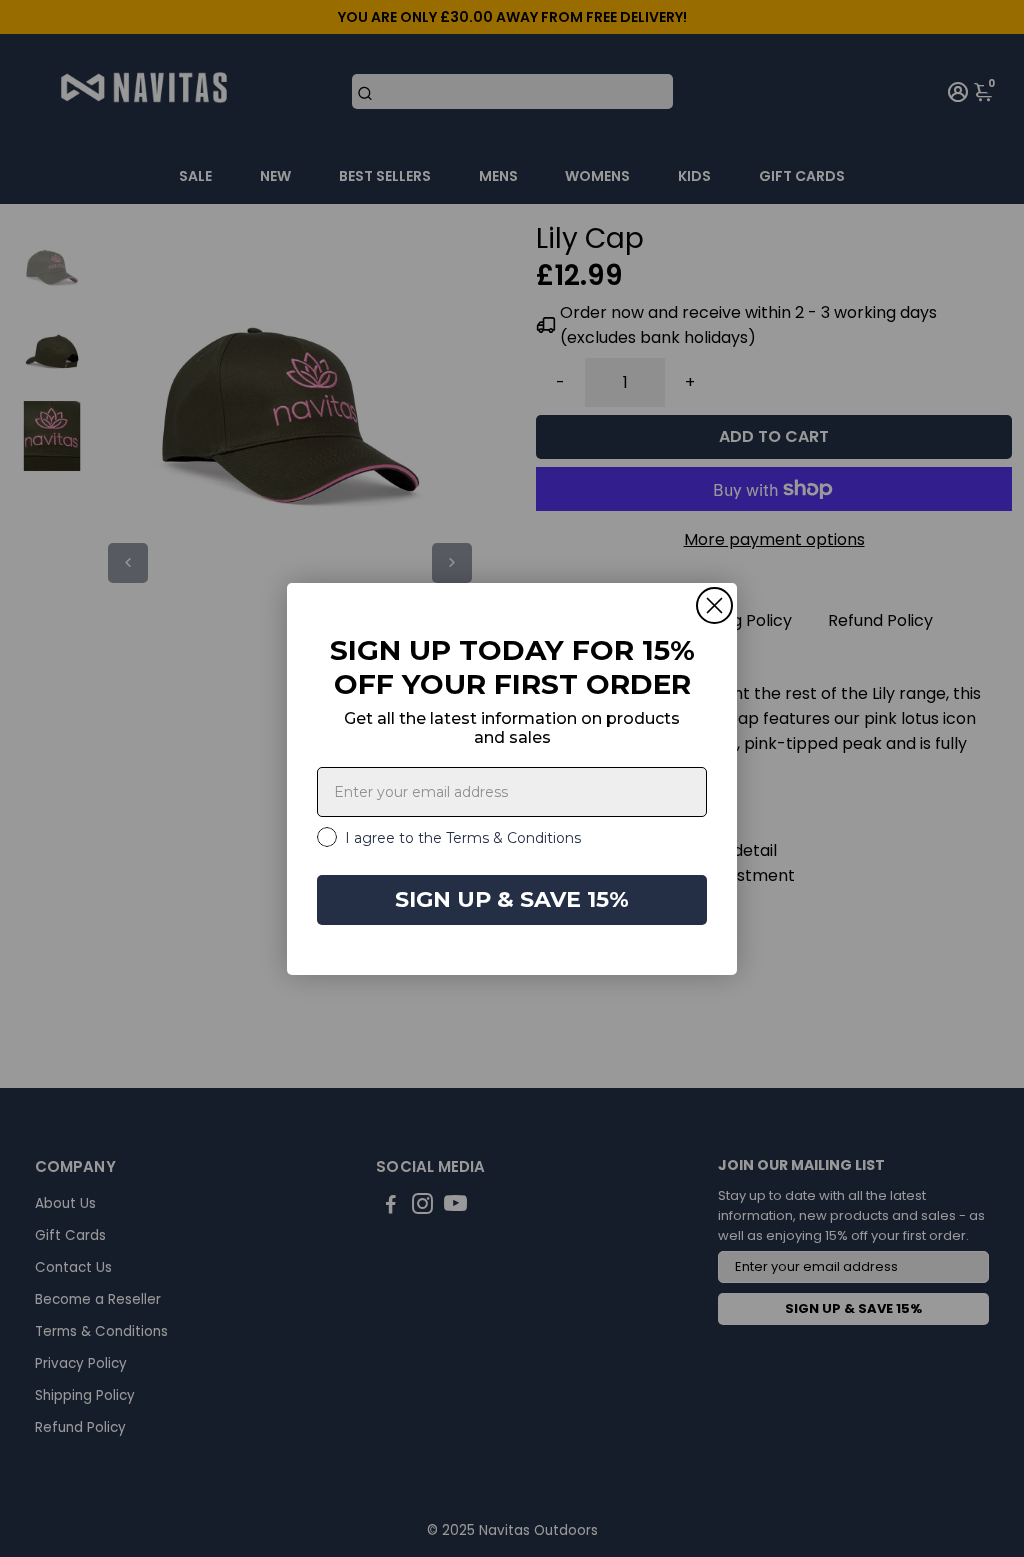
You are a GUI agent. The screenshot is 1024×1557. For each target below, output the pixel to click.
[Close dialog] (714, 605)
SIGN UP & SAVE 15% (512, 899)
